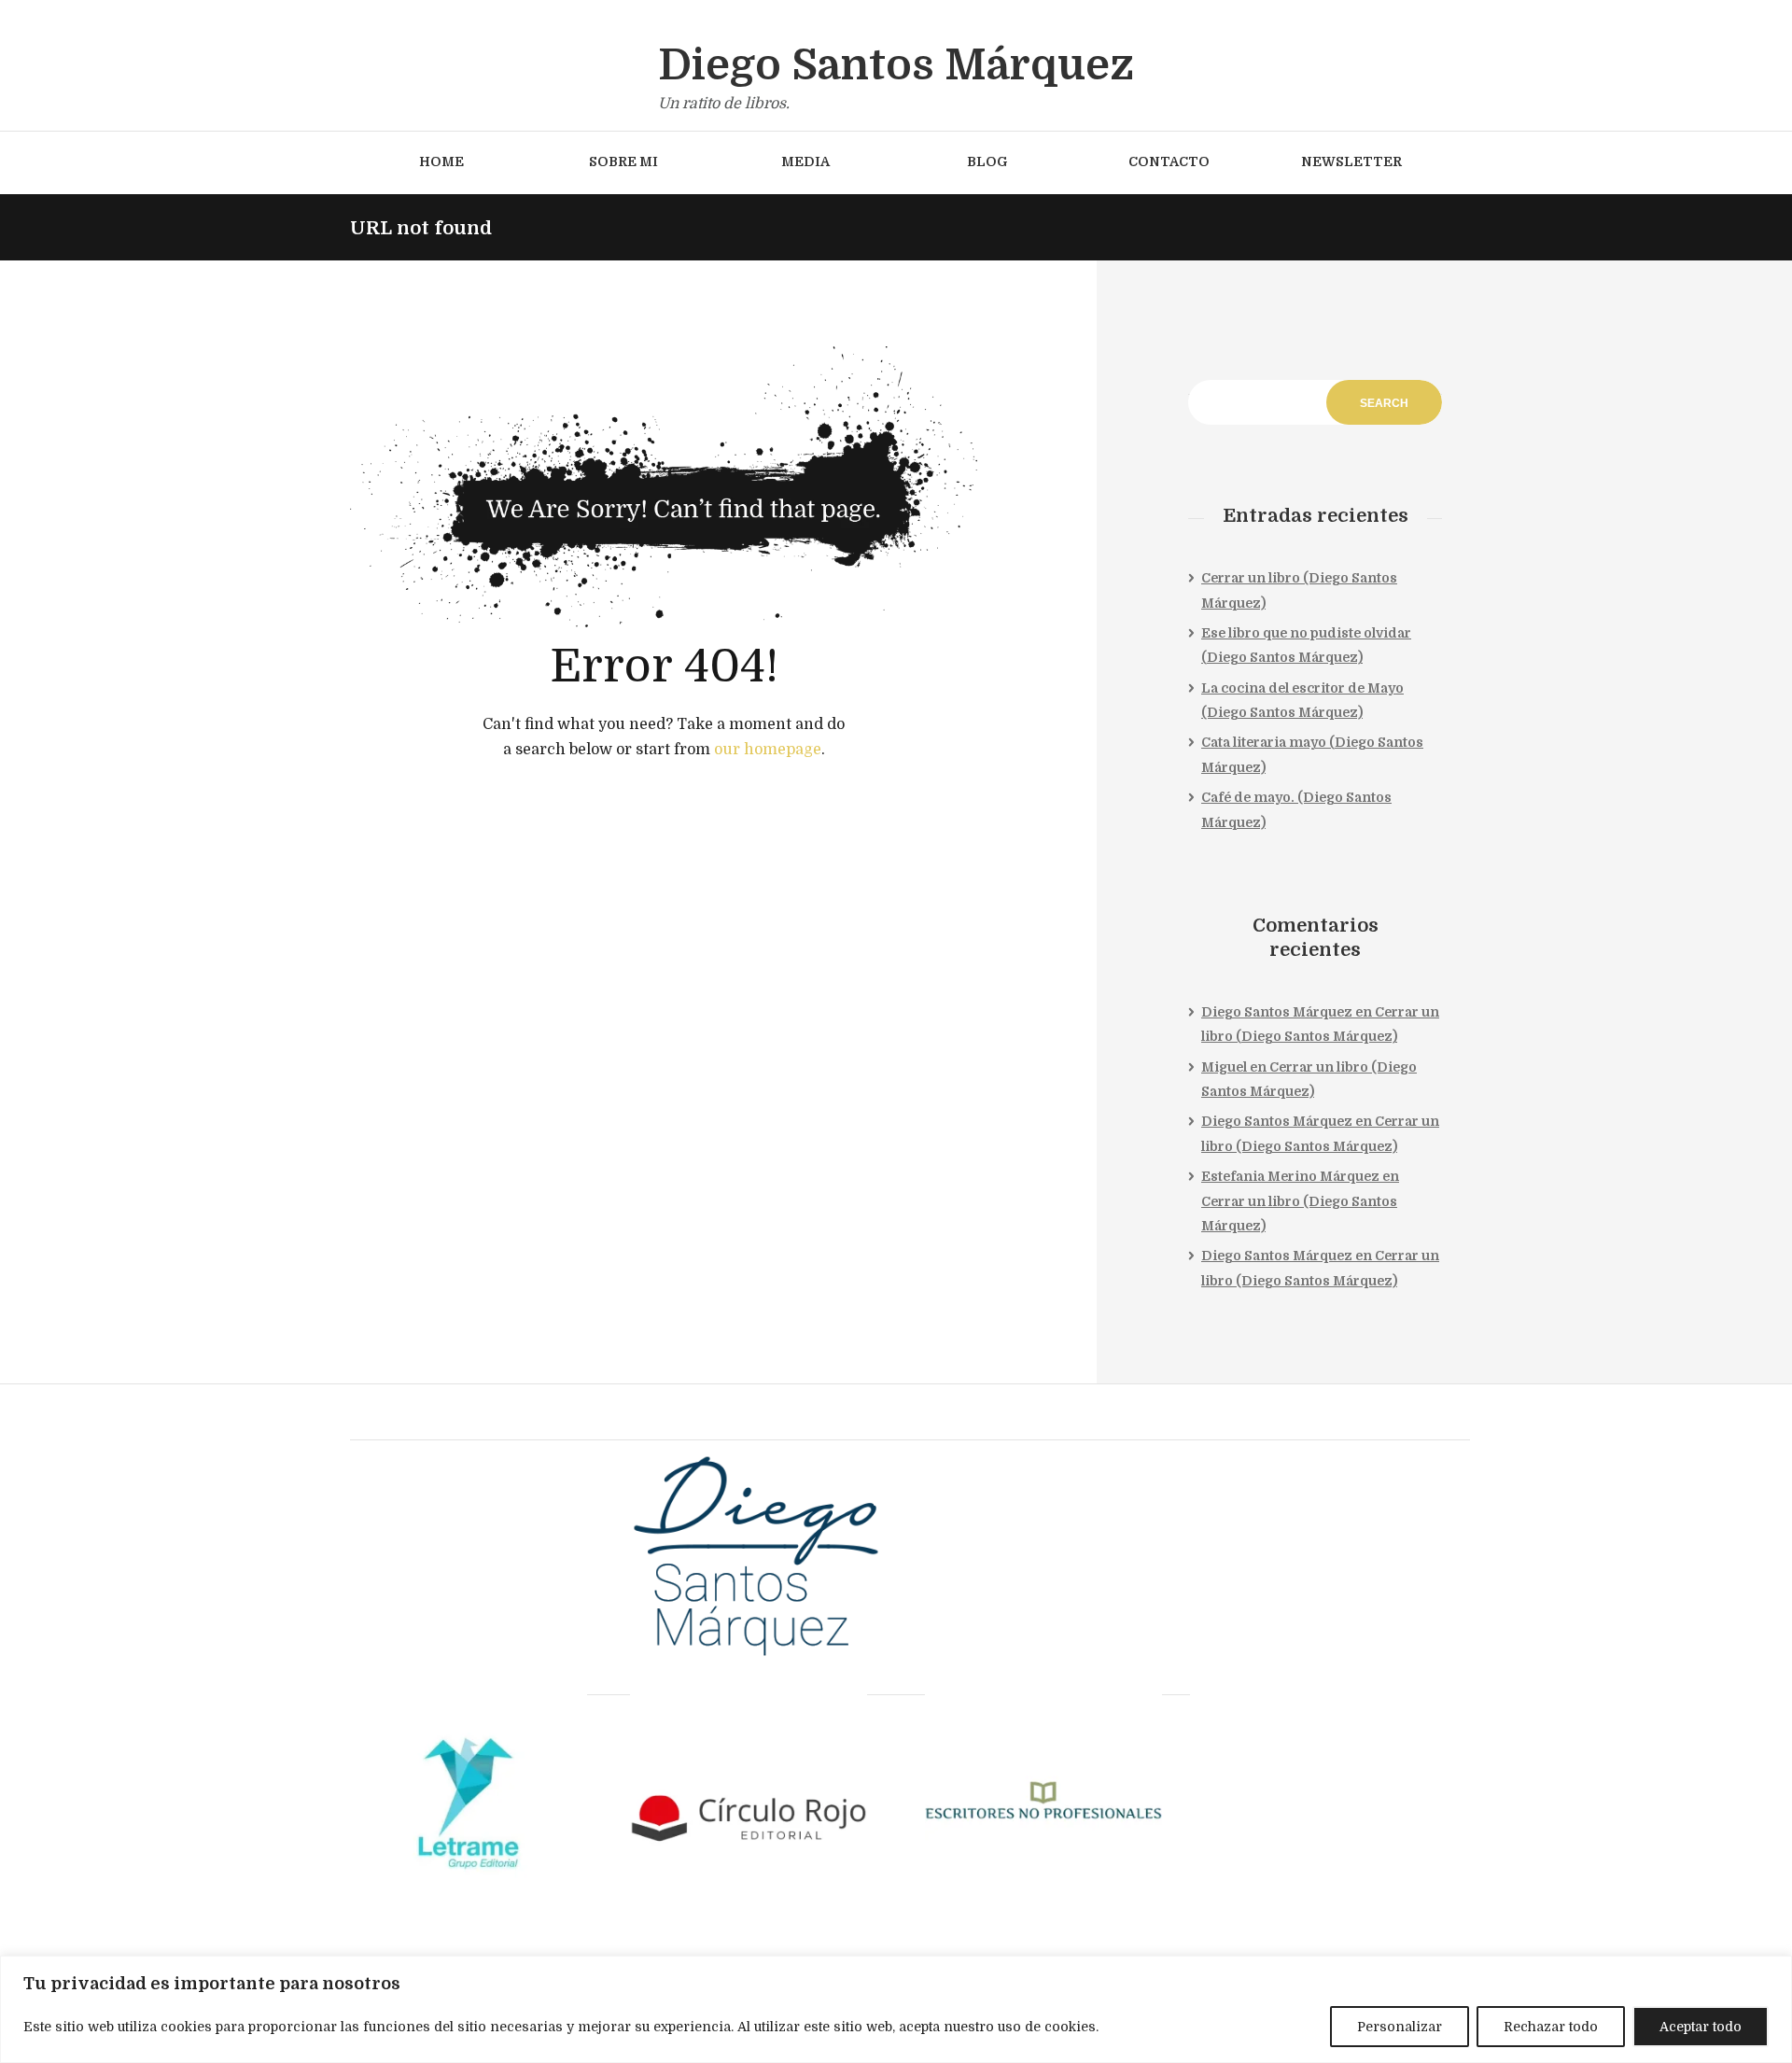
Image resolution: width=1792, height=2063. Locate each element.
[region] (896, 2009)
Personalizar (1400, 2027)
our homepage (768, 750)
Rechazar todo (1551, 2027)
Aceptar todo (1701, 2027)
